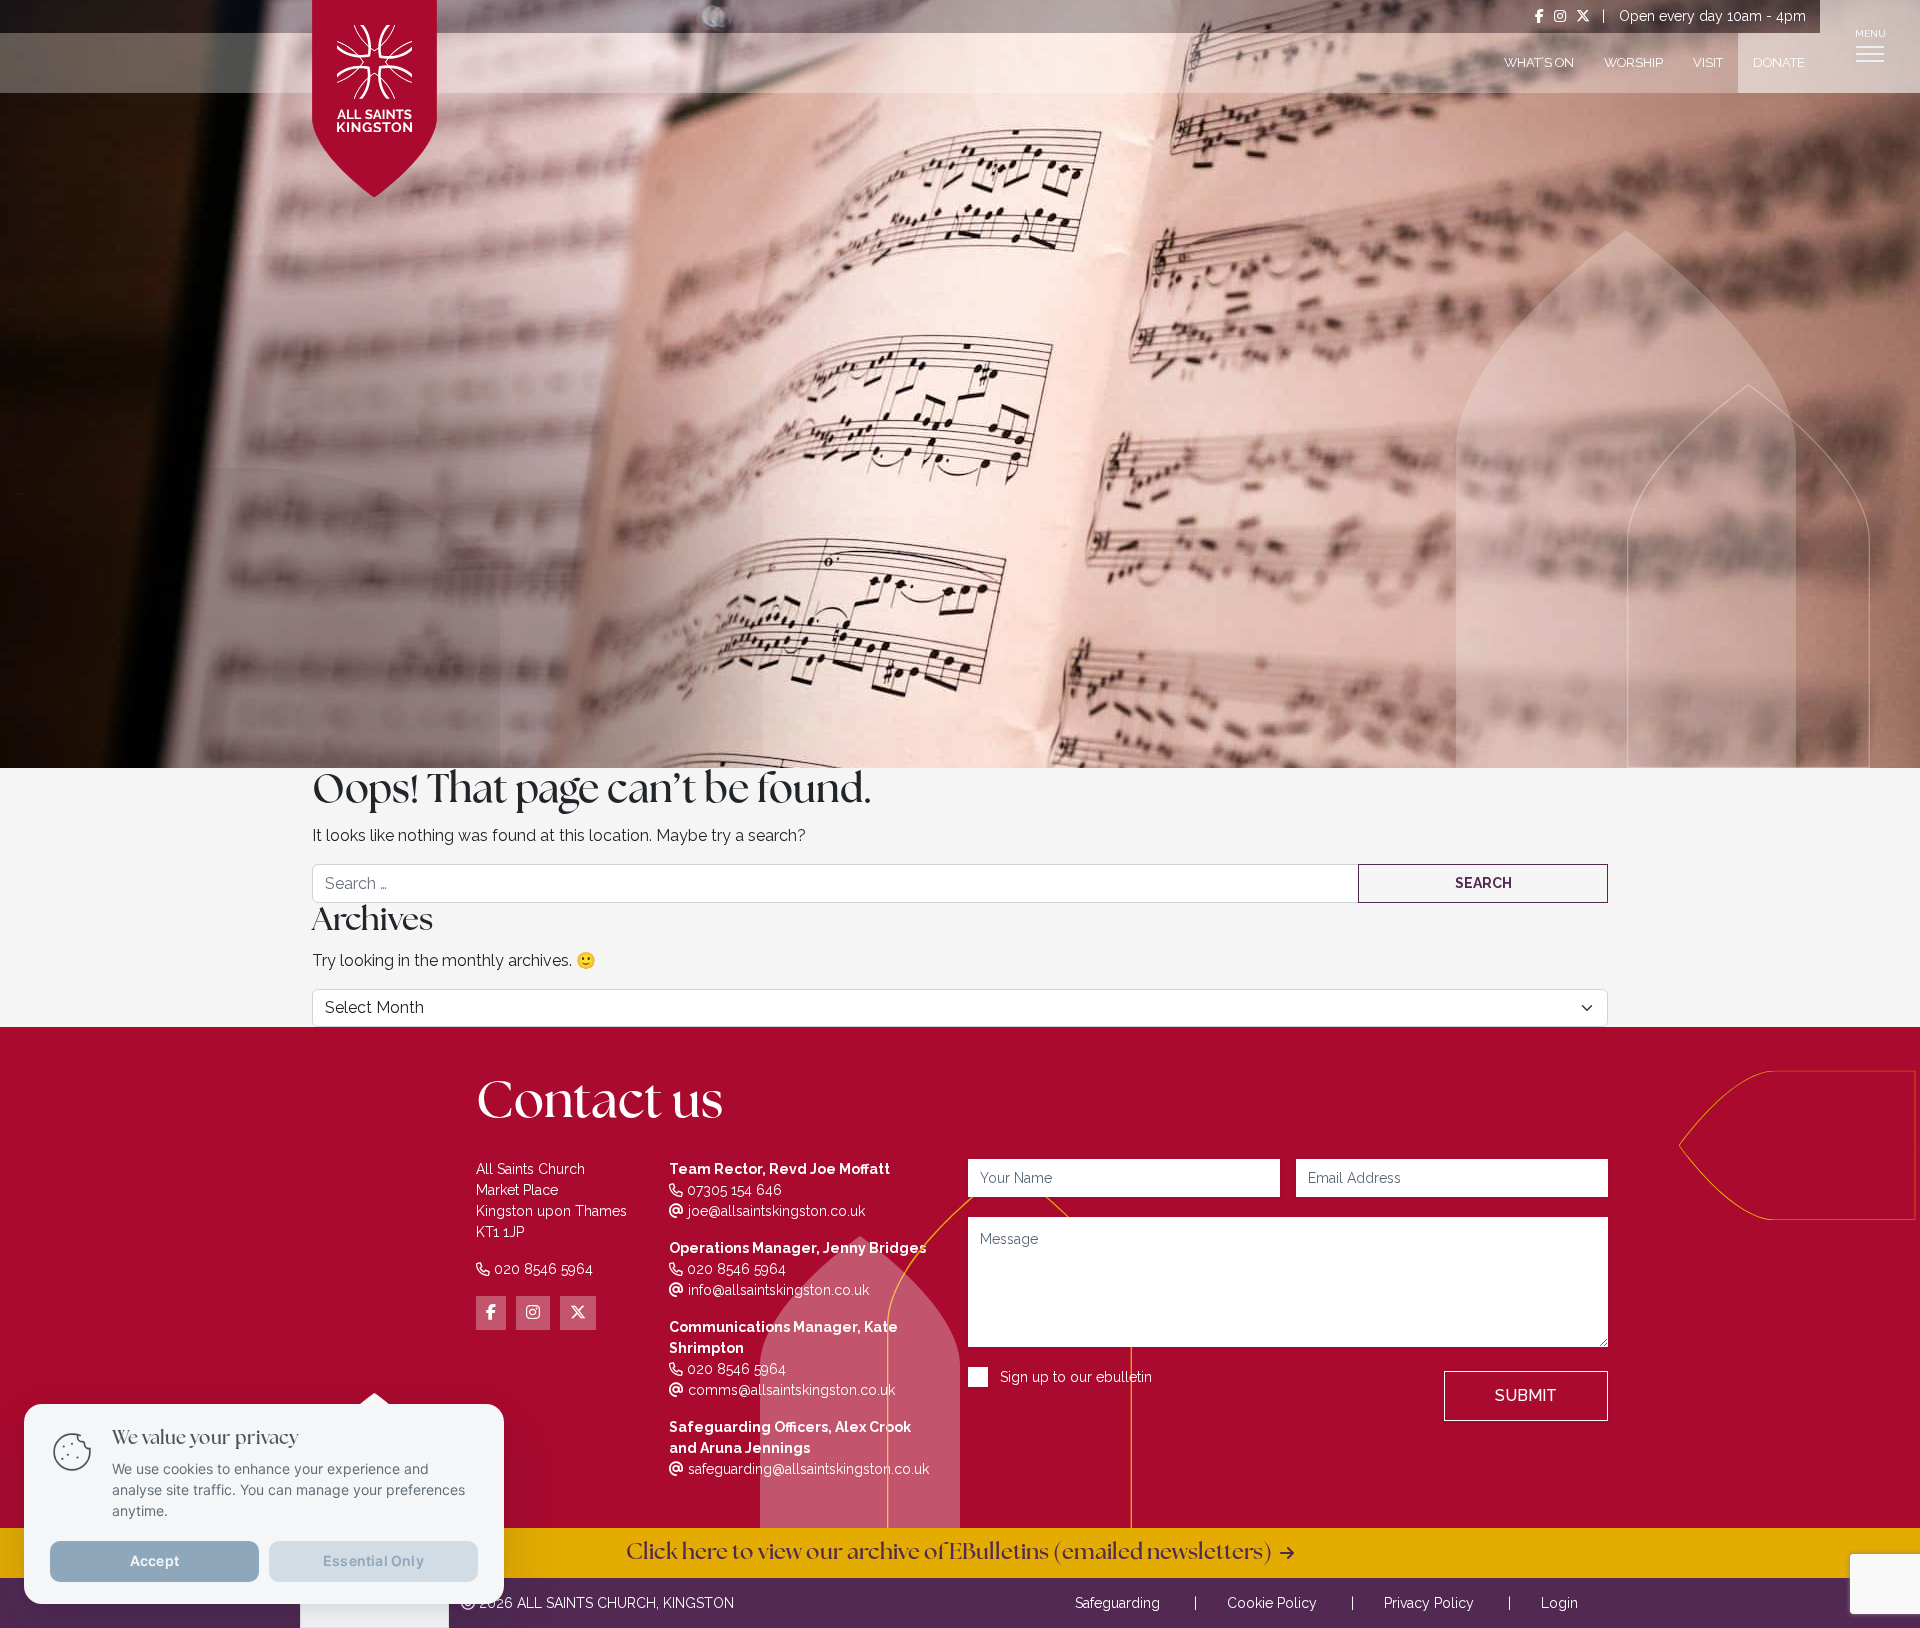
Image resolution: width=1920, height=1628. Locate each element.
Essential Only (373, 1560)
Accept (154, 1560)
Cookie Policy (1272, 1603)
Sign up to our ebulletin (1076, 1377)
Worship (1633, 62)
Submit (1526, 1395)
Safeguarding (1117, 1603)
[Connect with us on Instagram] (1560, 16)
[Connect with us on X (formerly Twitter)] (1583, 16)
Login (1559, 1603)
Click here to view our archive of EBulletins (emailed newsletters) (953, 1553)
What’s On (1539, 62)
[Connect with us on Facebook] (1539, 16)
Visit (1708, 62)
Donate (1779, 62)
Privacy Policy (1429, 1603)
